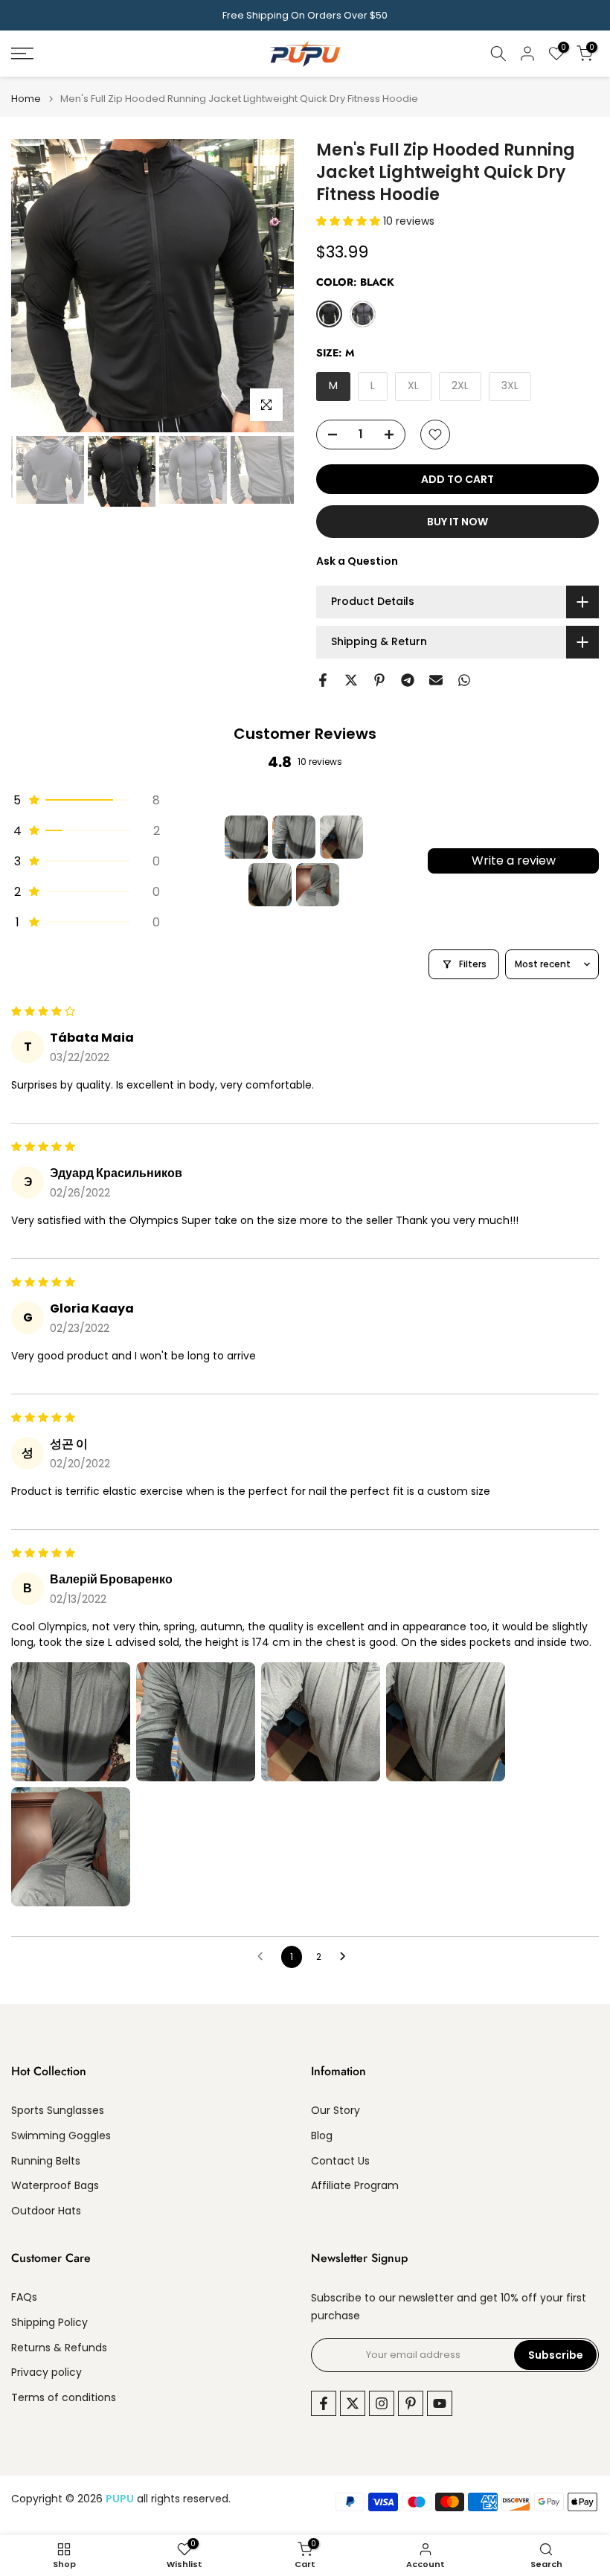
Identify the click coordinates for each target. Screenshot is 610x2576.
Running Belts (46, 2161)
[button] (350, 221)
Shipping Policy (49, 2323)
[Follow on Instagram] (382, 2403)
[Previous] (35, 286)
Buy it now (457, 522)
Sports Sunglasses (58, 2111)
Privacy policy (46, 2372)
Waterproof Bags (55, 2186)
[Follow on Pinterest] (411, 2403)
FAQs (24, 2297)
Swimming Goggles (61, 2136)
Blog (322, 2136)
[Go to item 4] (270, 885)
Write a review (514, 861)
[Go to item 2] (294, 837)
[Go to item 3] (341, 837)
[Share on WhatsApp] (464, 680)
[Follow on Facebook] (324, 2403)
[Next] (270, 286)
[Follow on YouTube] (440, 2403)
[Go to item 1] (246, 837)
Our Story (335, 2111)
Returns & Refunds (59, 2348)
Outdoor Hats (46, 2211)
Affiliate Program (355, 2186)
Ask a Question (357, 561)
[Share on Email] (436, 680)
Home (26, 99)
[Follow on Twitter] (353, 2403)
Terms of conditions (64, 2398)
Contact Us (340, 2161)
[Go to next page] (347, 1957)
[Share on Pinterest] (379, 680)
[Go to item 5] (318, 885)
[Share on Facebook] (323, 680)
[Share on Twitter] (351, 680)
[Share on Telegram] (408, 680)
